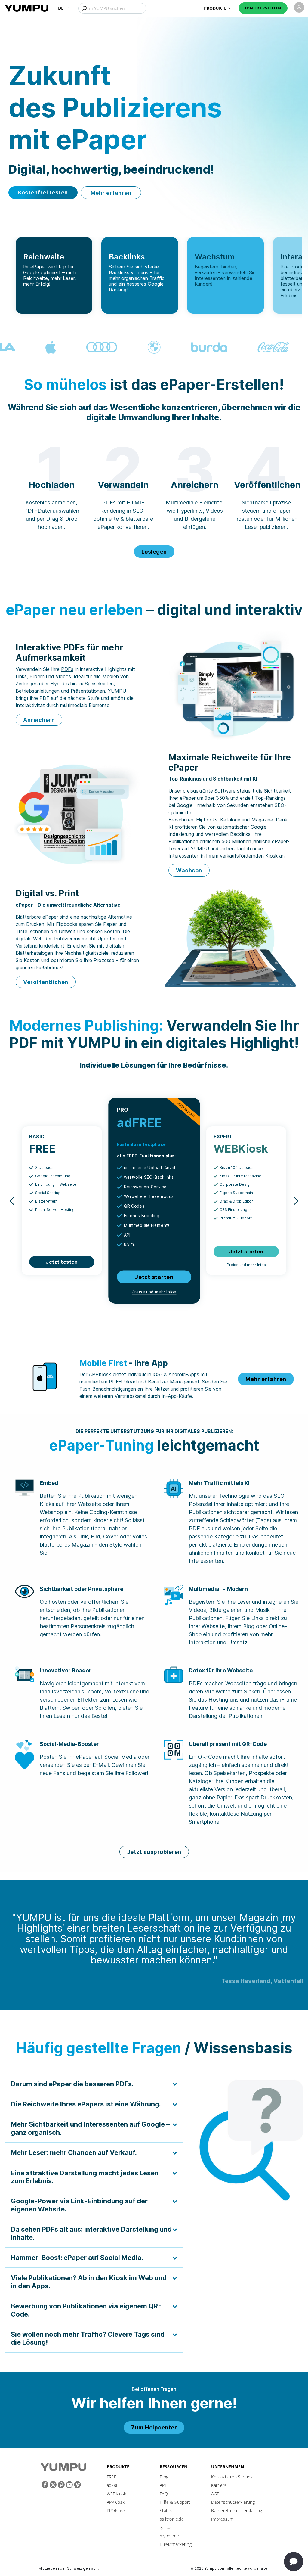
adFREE (114, 2485)
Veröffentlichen (46, 982)
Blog (164, 2477)
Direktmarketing (176, 2544)
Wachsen (189, 870)
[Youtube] (69, 2485)
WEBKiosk (117, 2494)
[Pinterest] (61, 2485)
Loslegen (154, 552)
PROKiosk (116, 2511)
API (163, 2485)
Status (166, 2511)
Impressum (222, 2519)
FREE (112, 2477)
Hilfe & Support (175, 2502)
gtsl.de (166, 2527)
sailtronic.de (172, 2519)
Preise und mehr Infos (154, 1292)
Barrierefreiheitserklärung (237, 2511)
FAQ (164, 2494)
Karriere (219, 2485)
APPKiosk (116, 2502)
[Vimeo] (77, 2485)
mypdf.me (169, 2536)
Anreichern (39, 720)
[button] (63, 8)
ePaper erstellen (263, 8)
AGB (215, 2494)
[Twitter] (53, 2485)
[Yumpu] (27, 8)
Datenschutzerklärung (233, 2502)
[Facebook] (45, 2485)
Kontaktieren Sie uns (232, 2477)
